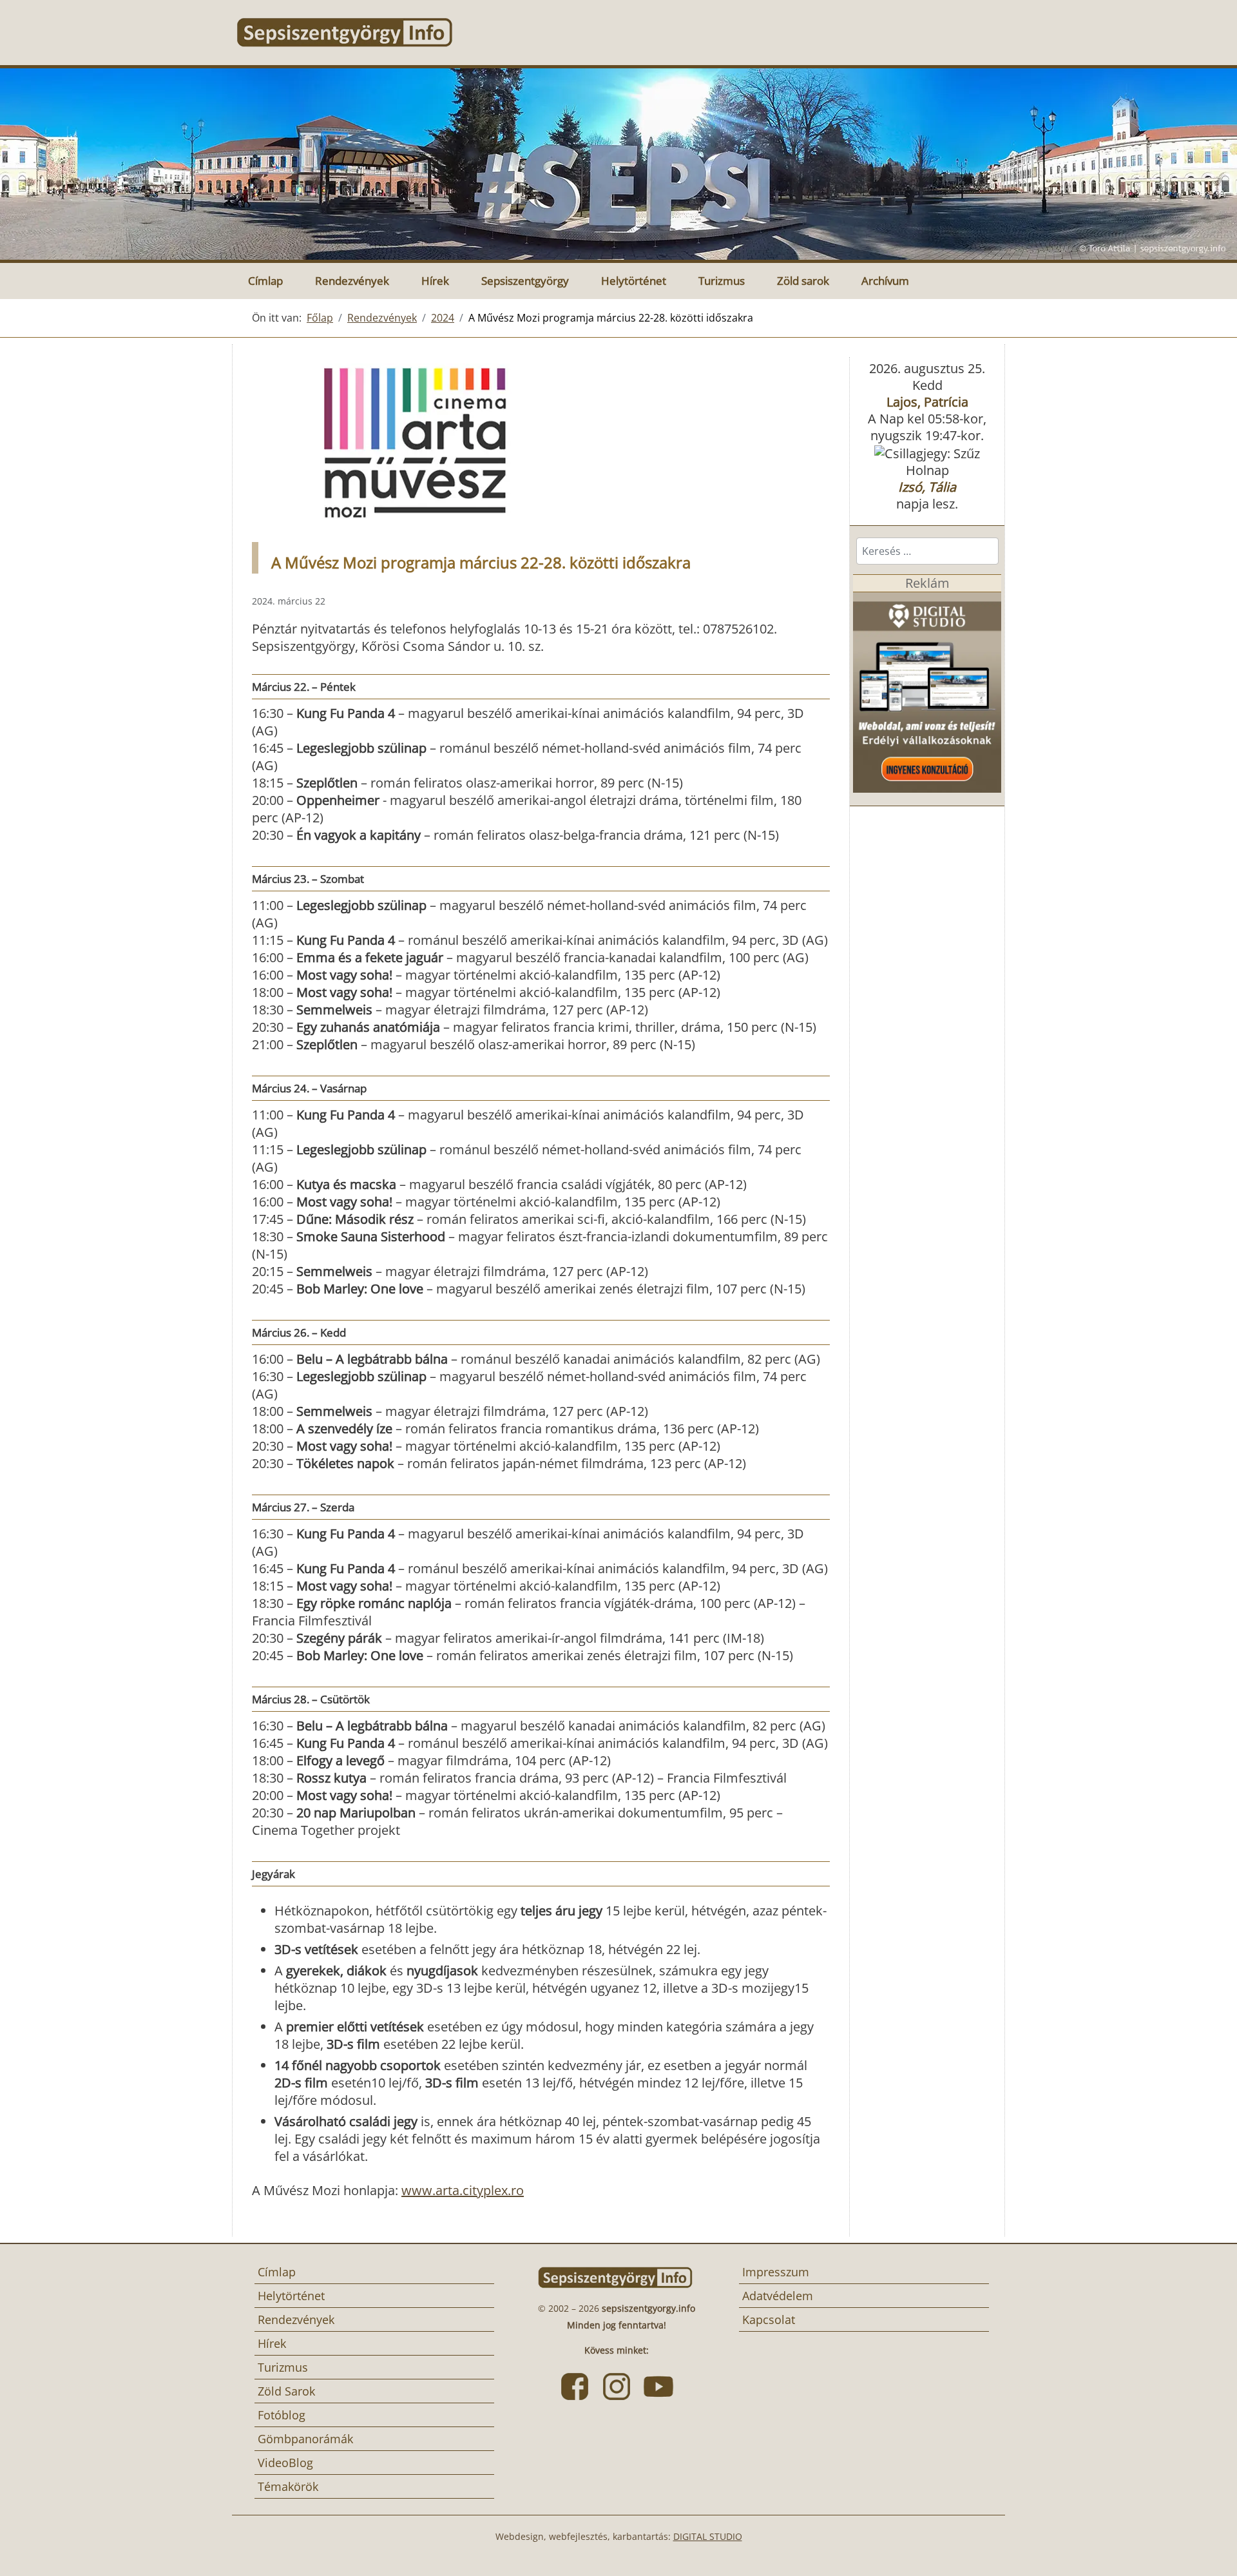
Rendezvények (352, 281)
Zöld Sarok (286, 2391)
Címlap (265, 281)
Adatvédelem (778, 2296)
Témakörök (288, 2486)
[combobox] (927, 551)
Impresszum (776, 2272)
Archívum (885, 281)
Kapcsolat (769, 2319)
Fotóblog (282, 2415)
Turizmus (722, 281)
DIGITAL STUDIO (708, 2536)
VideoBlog (285, 2463)
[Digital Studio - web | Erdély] (927, 691)
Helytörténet (634, 281)
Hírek (435, 281)
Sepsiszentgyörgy (525, 281)
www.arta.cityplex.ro (463, 2190)
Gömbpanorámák (305, 2439)
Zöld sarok (803, 281)
